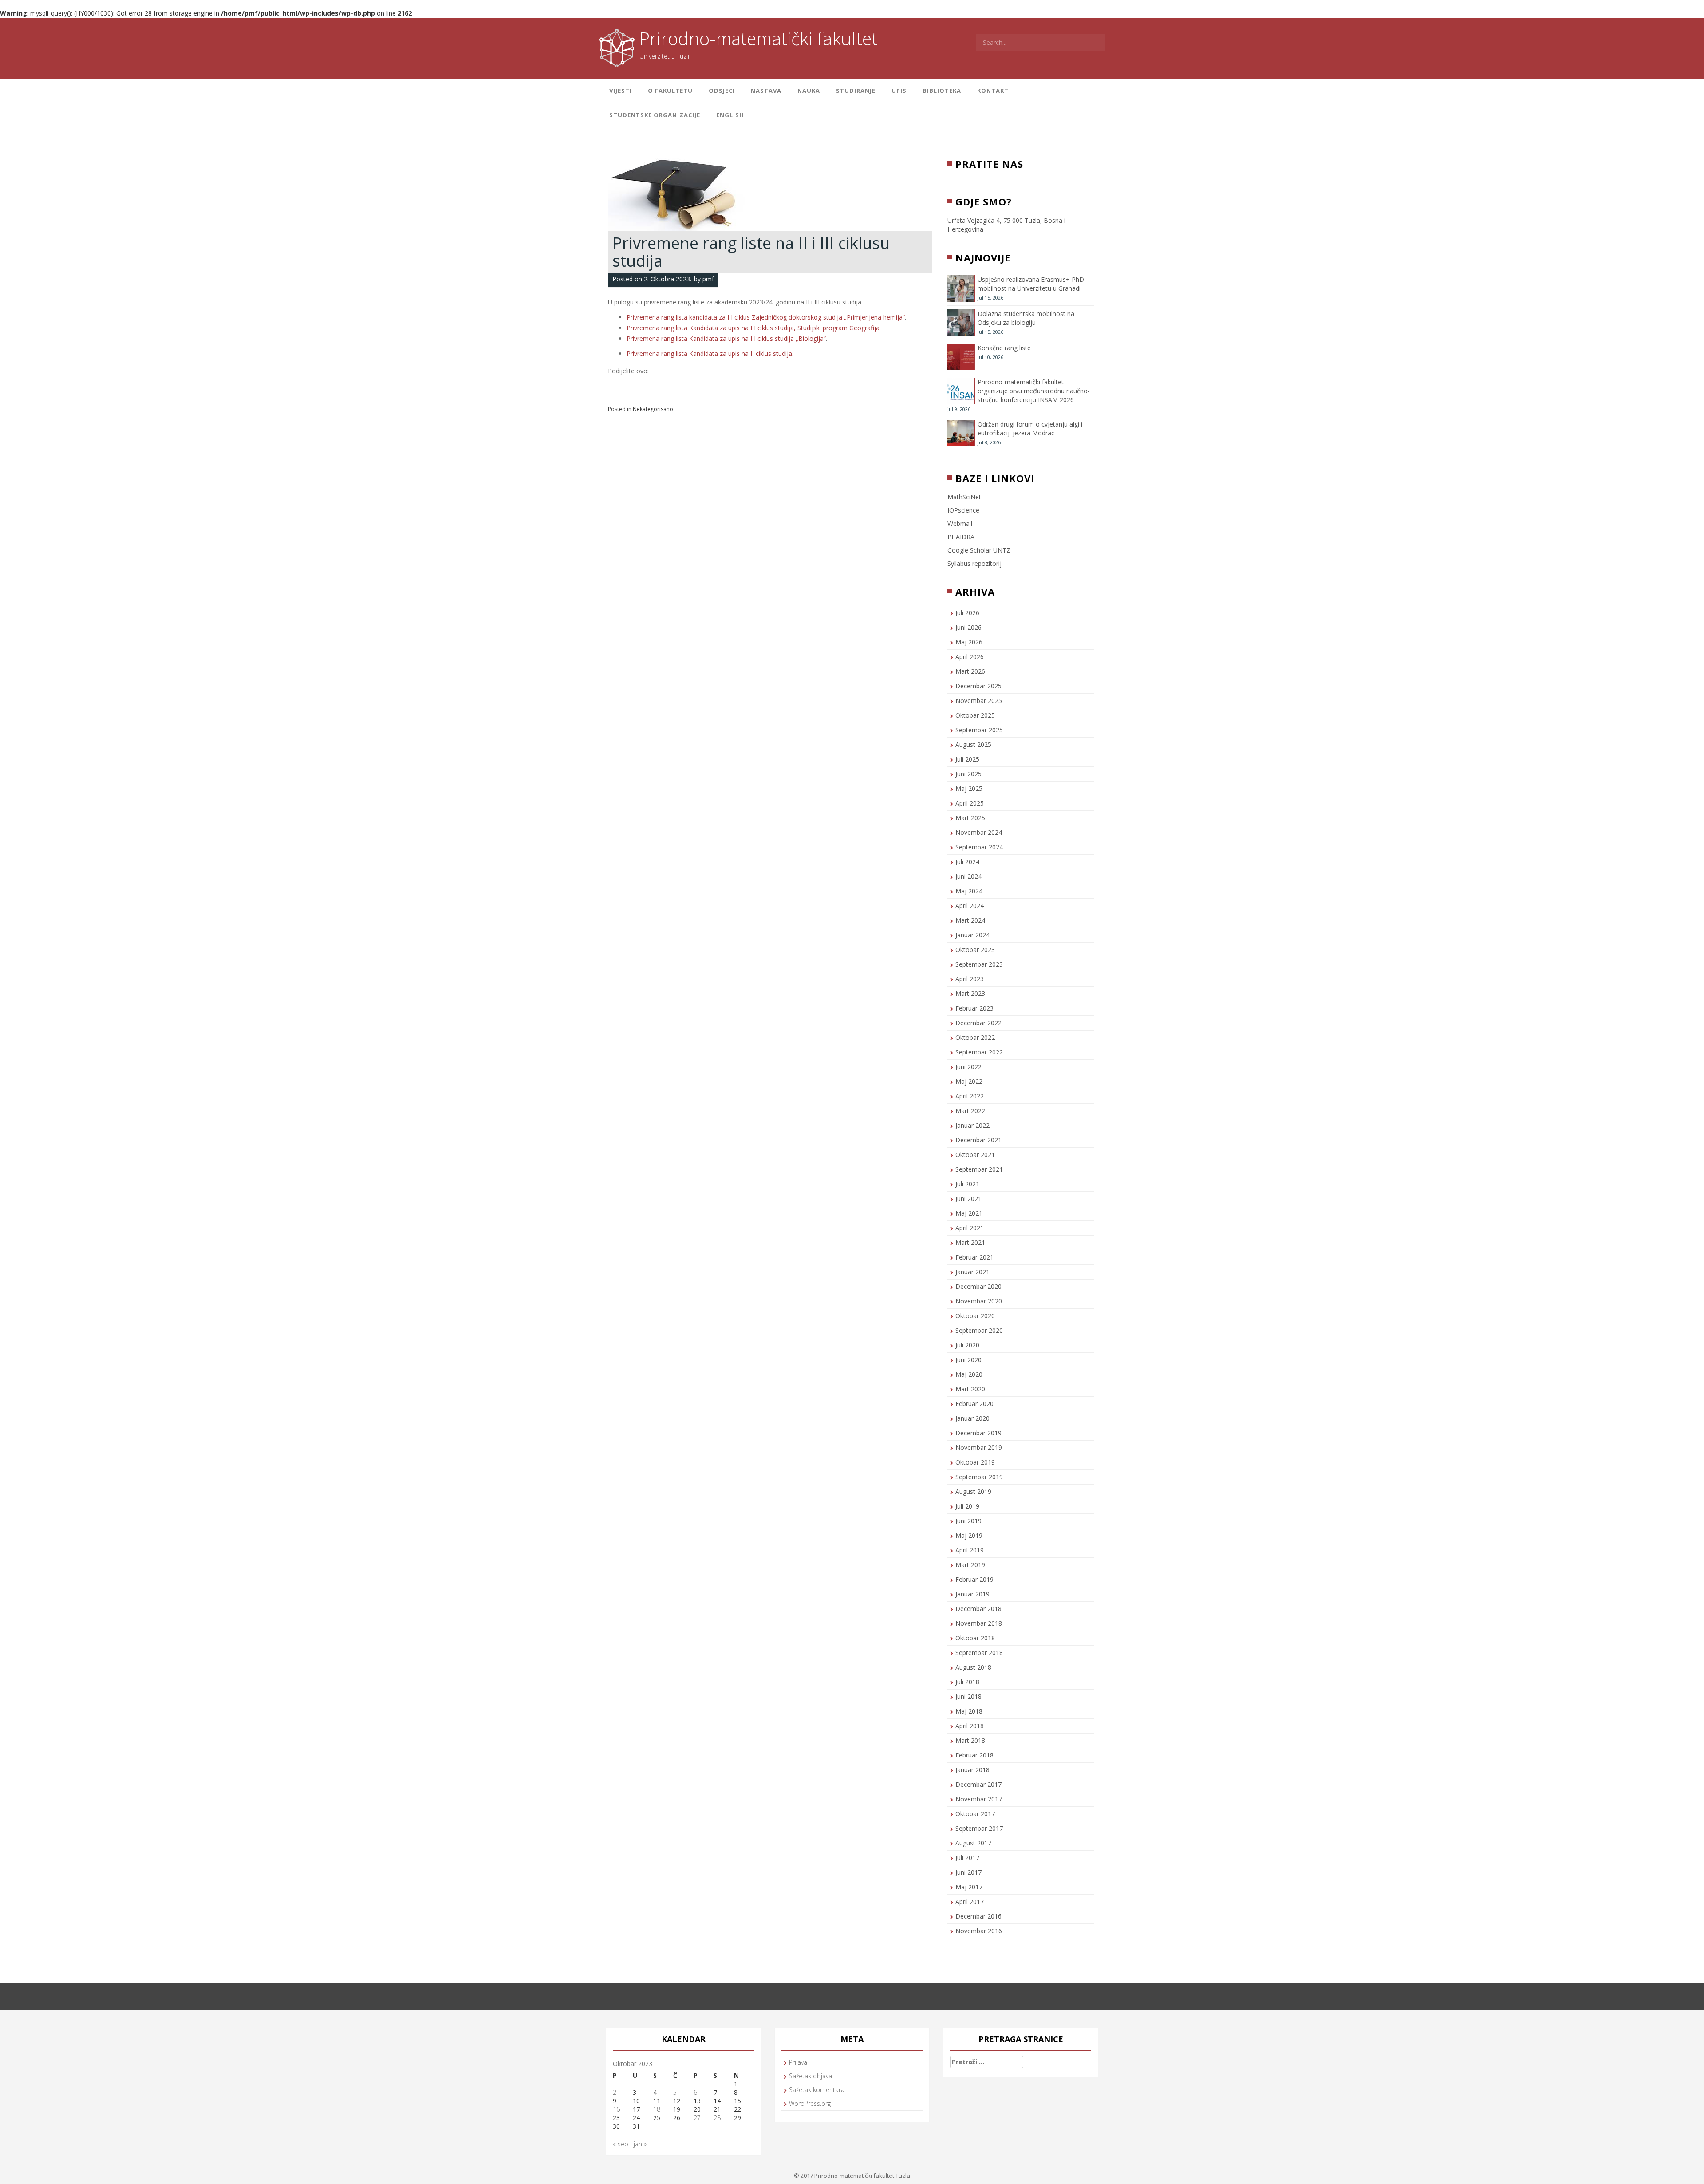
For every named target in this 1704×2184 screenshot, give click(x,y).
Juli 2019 (967, 1506)
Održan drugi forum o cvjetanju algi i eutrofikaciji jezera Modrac (1030, 429)
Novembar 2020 (979, 1301)
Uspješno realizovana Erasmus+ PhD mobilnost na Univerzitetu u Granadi (1031, 284)
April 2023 (970, 979)
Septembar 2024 (979, 847)
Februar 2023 (974, 1008)
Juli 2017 (967, 1858)
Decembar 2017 (978, 1784)
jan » (640, 2144)
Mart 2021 (970, 1242)
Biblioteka (942, 91)
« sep (621, 2144)
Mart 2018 (970, 1740)
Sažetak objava (811, 2076)
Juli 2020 (967, 1345)
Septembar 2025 (979, 730)
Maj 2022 (969, 1081)
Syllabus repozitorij (974, 563)
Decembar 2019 (978, 1433)
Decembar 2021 (978, 1140)
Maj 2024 (969, 891)
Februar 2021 (974, 1257)
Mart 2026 (970, 671)
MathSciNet (964, 497)
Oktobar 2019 (975, 1462)
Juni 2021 (968, 1199)
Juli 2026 (967, 613)
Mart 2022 (970, 1111)
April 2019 (970, 1550)
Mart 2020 (970, 1389)
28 (717, 2118)
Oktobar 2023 (975, 950)
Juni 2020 (968, 1360)
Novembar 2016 (979, 1931)
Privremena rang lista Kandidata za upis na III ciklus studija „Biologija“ (726, 338)
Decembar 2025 (978, 686)
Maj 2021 (969, 1213)
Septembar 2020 (979, 1330)
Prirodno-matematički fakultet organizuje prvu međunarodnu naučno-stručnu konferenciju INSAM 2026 (1034, 391)
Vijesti (621, 91)
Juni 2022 (968, 1067)
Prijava (798, 2062)
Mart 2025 (970, 818)
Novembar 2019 (979, 1447)
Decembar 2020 (978, 1286)
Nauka (809, 91)
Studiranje (856, 91)
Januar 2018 (972, 1770)
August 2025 (973, 744)
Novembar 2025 (979, 701)
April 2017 (970, 1902)
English (730, 115)
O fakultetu (670, 91)
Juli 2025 (967, 759)
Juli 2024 (967, 862)
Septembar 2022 (979, 1052)
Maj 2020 (969, 1374)
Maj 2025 (969, 788)
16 (616, 2109)
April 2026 (970, 657)
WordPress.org (810, 2103)
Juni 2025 (968, 774)
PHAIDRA (961, 537)
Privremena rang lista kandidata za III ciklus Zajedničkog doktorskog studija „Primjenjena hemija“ (766, 317)
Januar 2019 (972, 1594)
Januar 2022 (972, 1125)
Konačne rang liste (1004, 348)
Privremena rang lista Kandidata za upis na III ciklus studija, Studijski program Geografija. (754, 328)
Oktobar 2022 (975, 1037)
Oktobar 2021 (975, 1155)
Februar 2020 (974, 1404)
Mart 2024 (970, 920)
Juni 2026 (968, 627)
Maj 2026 (969, 642)
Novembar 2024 (979, 832)
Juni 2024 (968, 876)
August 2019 (973, 1491)
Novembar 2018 (979, 1623)
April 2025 (970, 803)
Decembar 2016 (978, 1916)
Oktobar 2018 (975, 1638)
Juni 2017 (968, 1872)
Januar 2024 (972, 935)
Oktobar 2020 (975, 1316)
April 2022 (970, 1096)
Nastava (766, 91)
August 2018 (973, 1667)
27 (697, 2118)
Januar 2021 (972, 1272)
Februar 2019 (974, 1579)
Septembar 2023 (979, 964)
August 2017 (973, 1843)
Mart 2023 (970, 993)
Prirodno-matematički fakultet (759, 38)
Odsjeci (722, 91)
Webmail (960, 523)
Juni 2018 (968, 1696)
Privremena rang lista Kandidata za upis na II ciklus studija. (710, 353)
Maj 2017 (969, 1887)
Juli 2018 (967, 1682)
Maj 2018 (969, 1711)
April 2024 (970, 906)
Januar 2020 (972, 1418)
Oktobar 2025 (975, 715)
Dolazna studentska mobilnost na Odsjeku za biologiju (1026, 318)
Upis (899, 91)
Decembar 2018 (978, 1609)
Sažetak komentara (817, 2090)
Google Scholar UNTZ (979, 550)
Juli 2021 (967, 1184)
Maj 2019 (969, 1535)
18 (657, 2109)
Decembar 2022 (978, 1023)
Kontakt (993, 91)
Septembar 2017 (979, 1828)
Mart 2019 (970, 1565)
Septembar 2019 (979, 1477)
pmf (708, 279)
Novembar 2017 (979, 1799)
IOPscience (963, 510)
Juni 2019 (968, 1521)
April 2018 (970, 1726)
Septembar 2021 (979, 1169)
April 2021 (970, 1228)
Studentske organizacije (655, 115)
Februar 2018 (974, 1755)
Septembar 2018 (979, 1653)
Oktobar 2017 (975, 1814)
